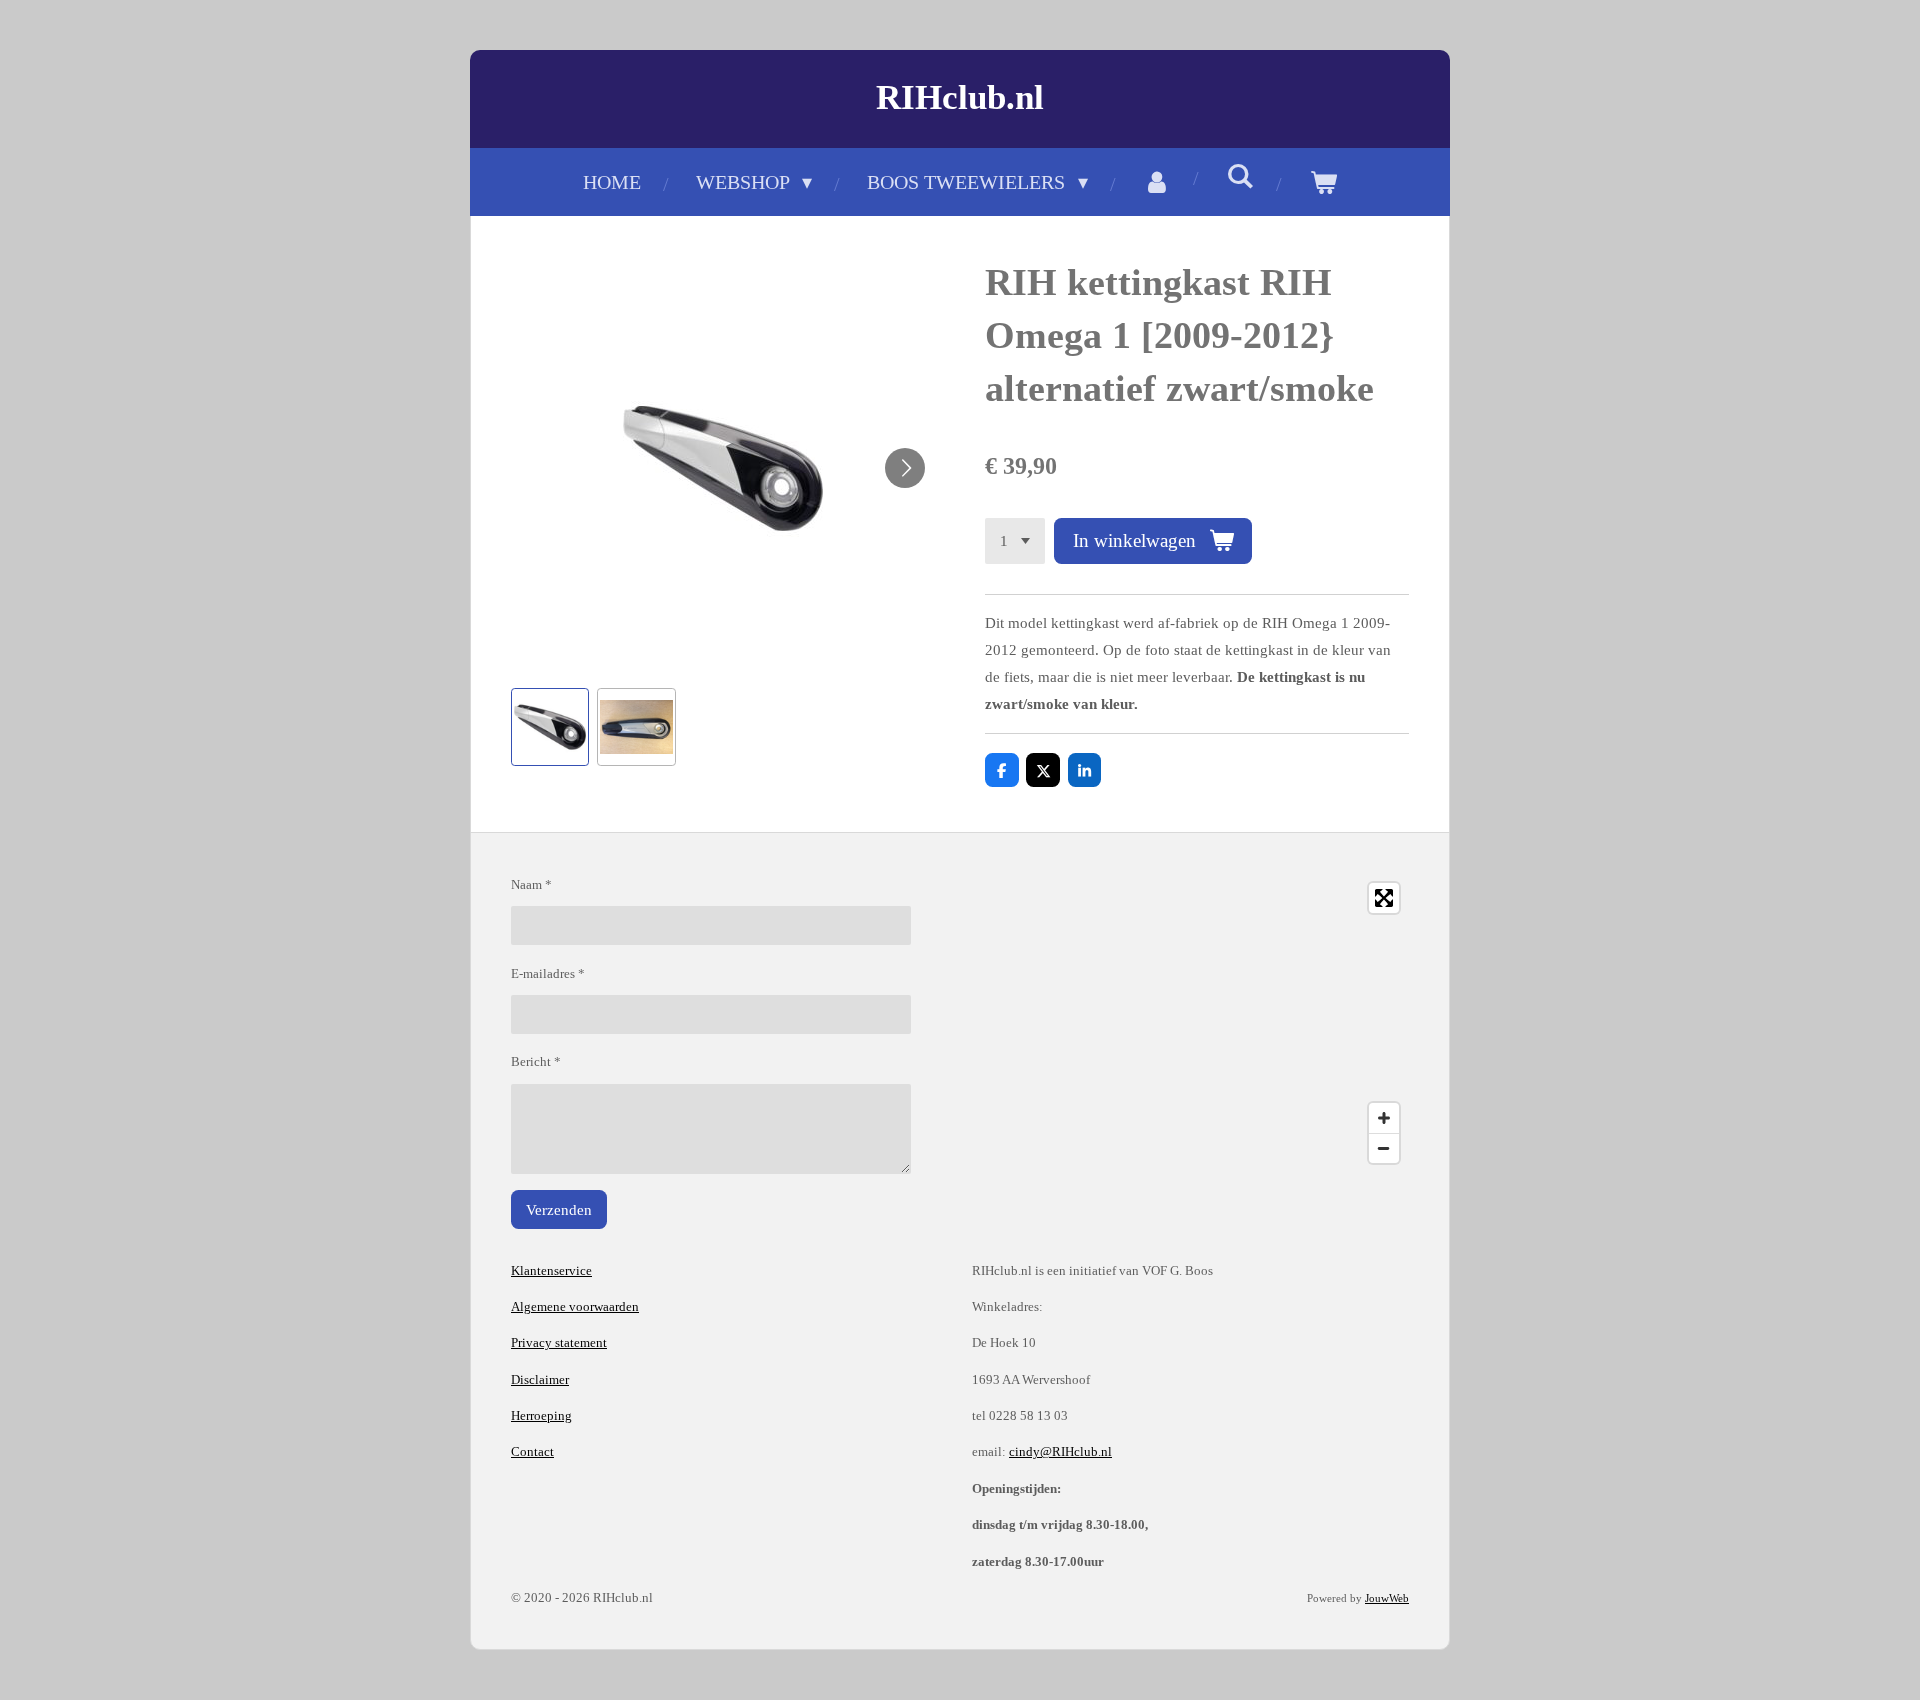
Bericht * (536, 1061)
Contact (532, 1451)
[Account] (1157, 182)
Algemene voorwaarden (575, 1306)
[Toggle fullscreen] (1384, 898)
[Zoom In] (1384, 1118)
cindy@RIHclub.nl (1060, 1451)
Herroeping (541, 1415)
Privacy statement (559, 1342)
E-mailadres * (548, 973)
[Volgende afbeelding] (905, 468)
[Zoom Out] (1384, 1148)
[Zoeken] (1240, 176)
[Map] (1190, 1023)
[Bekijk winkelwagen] (1323, 182)
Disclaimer (540, 1379)
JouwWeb (1387, 1598)
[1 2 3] (1015, 541)
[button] (550, 727)
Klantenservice (551, 1270)
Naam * (531, 884)
